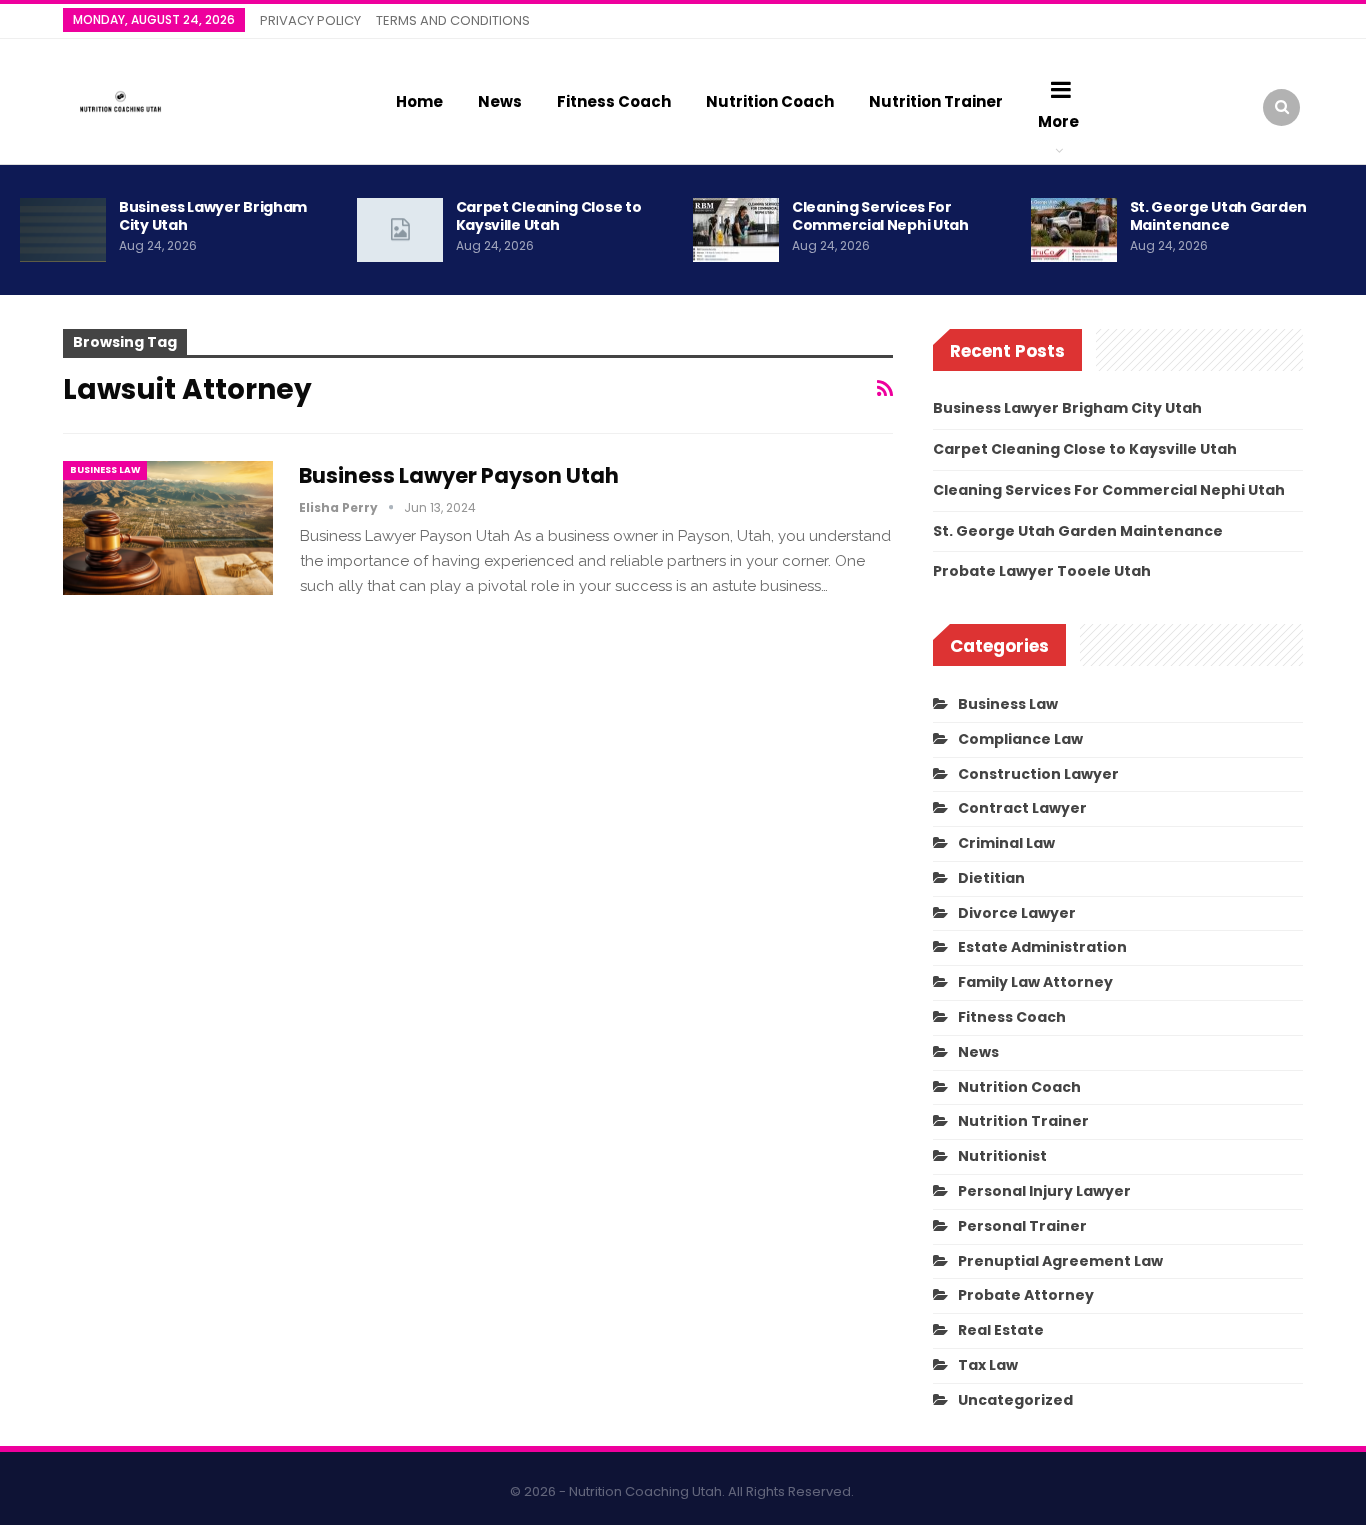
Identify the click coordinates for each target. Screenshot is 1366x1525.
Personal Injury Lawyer (1044, 1191)
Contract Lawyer (1022, 808)
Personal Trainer (1022, 1226)
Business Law (105, 470)
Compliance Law (1020, 739)
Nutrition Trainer (936, 101)
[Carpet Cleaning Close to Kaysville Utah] (400, 230)
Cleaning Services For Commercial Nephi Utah (880, 216)
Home (419, 101)
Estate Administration (1042, 947)
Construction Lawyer (1038, 774)
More (1058, 121)
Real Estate (1001, 1330)
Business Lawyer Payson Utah (459, 475)
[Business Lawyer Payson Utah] (168, 528)
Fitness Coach (614, 101)
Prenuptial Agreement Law (1060, 1261)
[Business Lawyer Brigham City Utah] (63, 230)
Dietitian (991, 878)
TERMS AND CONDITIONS (453, 20)
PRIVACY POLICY (310, 20)
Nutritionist (1002, 1156)
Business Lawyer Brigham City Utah (213, 216)
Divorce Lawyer (1017, 913)
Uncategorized (1015, 1400)
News (500, 101)
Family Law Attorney (1035, 982)
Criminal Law (1006, 843)
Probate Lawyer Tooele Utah (1042, 571)
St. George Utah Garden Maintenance (1218, 216)
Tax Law (988, 1365)
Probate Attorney (1026, 1295)
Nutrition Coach (770, 101)
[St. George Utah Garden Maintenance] (1074, 230)
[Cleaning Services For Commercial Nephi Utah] (736, 230)
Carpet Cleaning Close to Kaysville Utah (549, 216)
